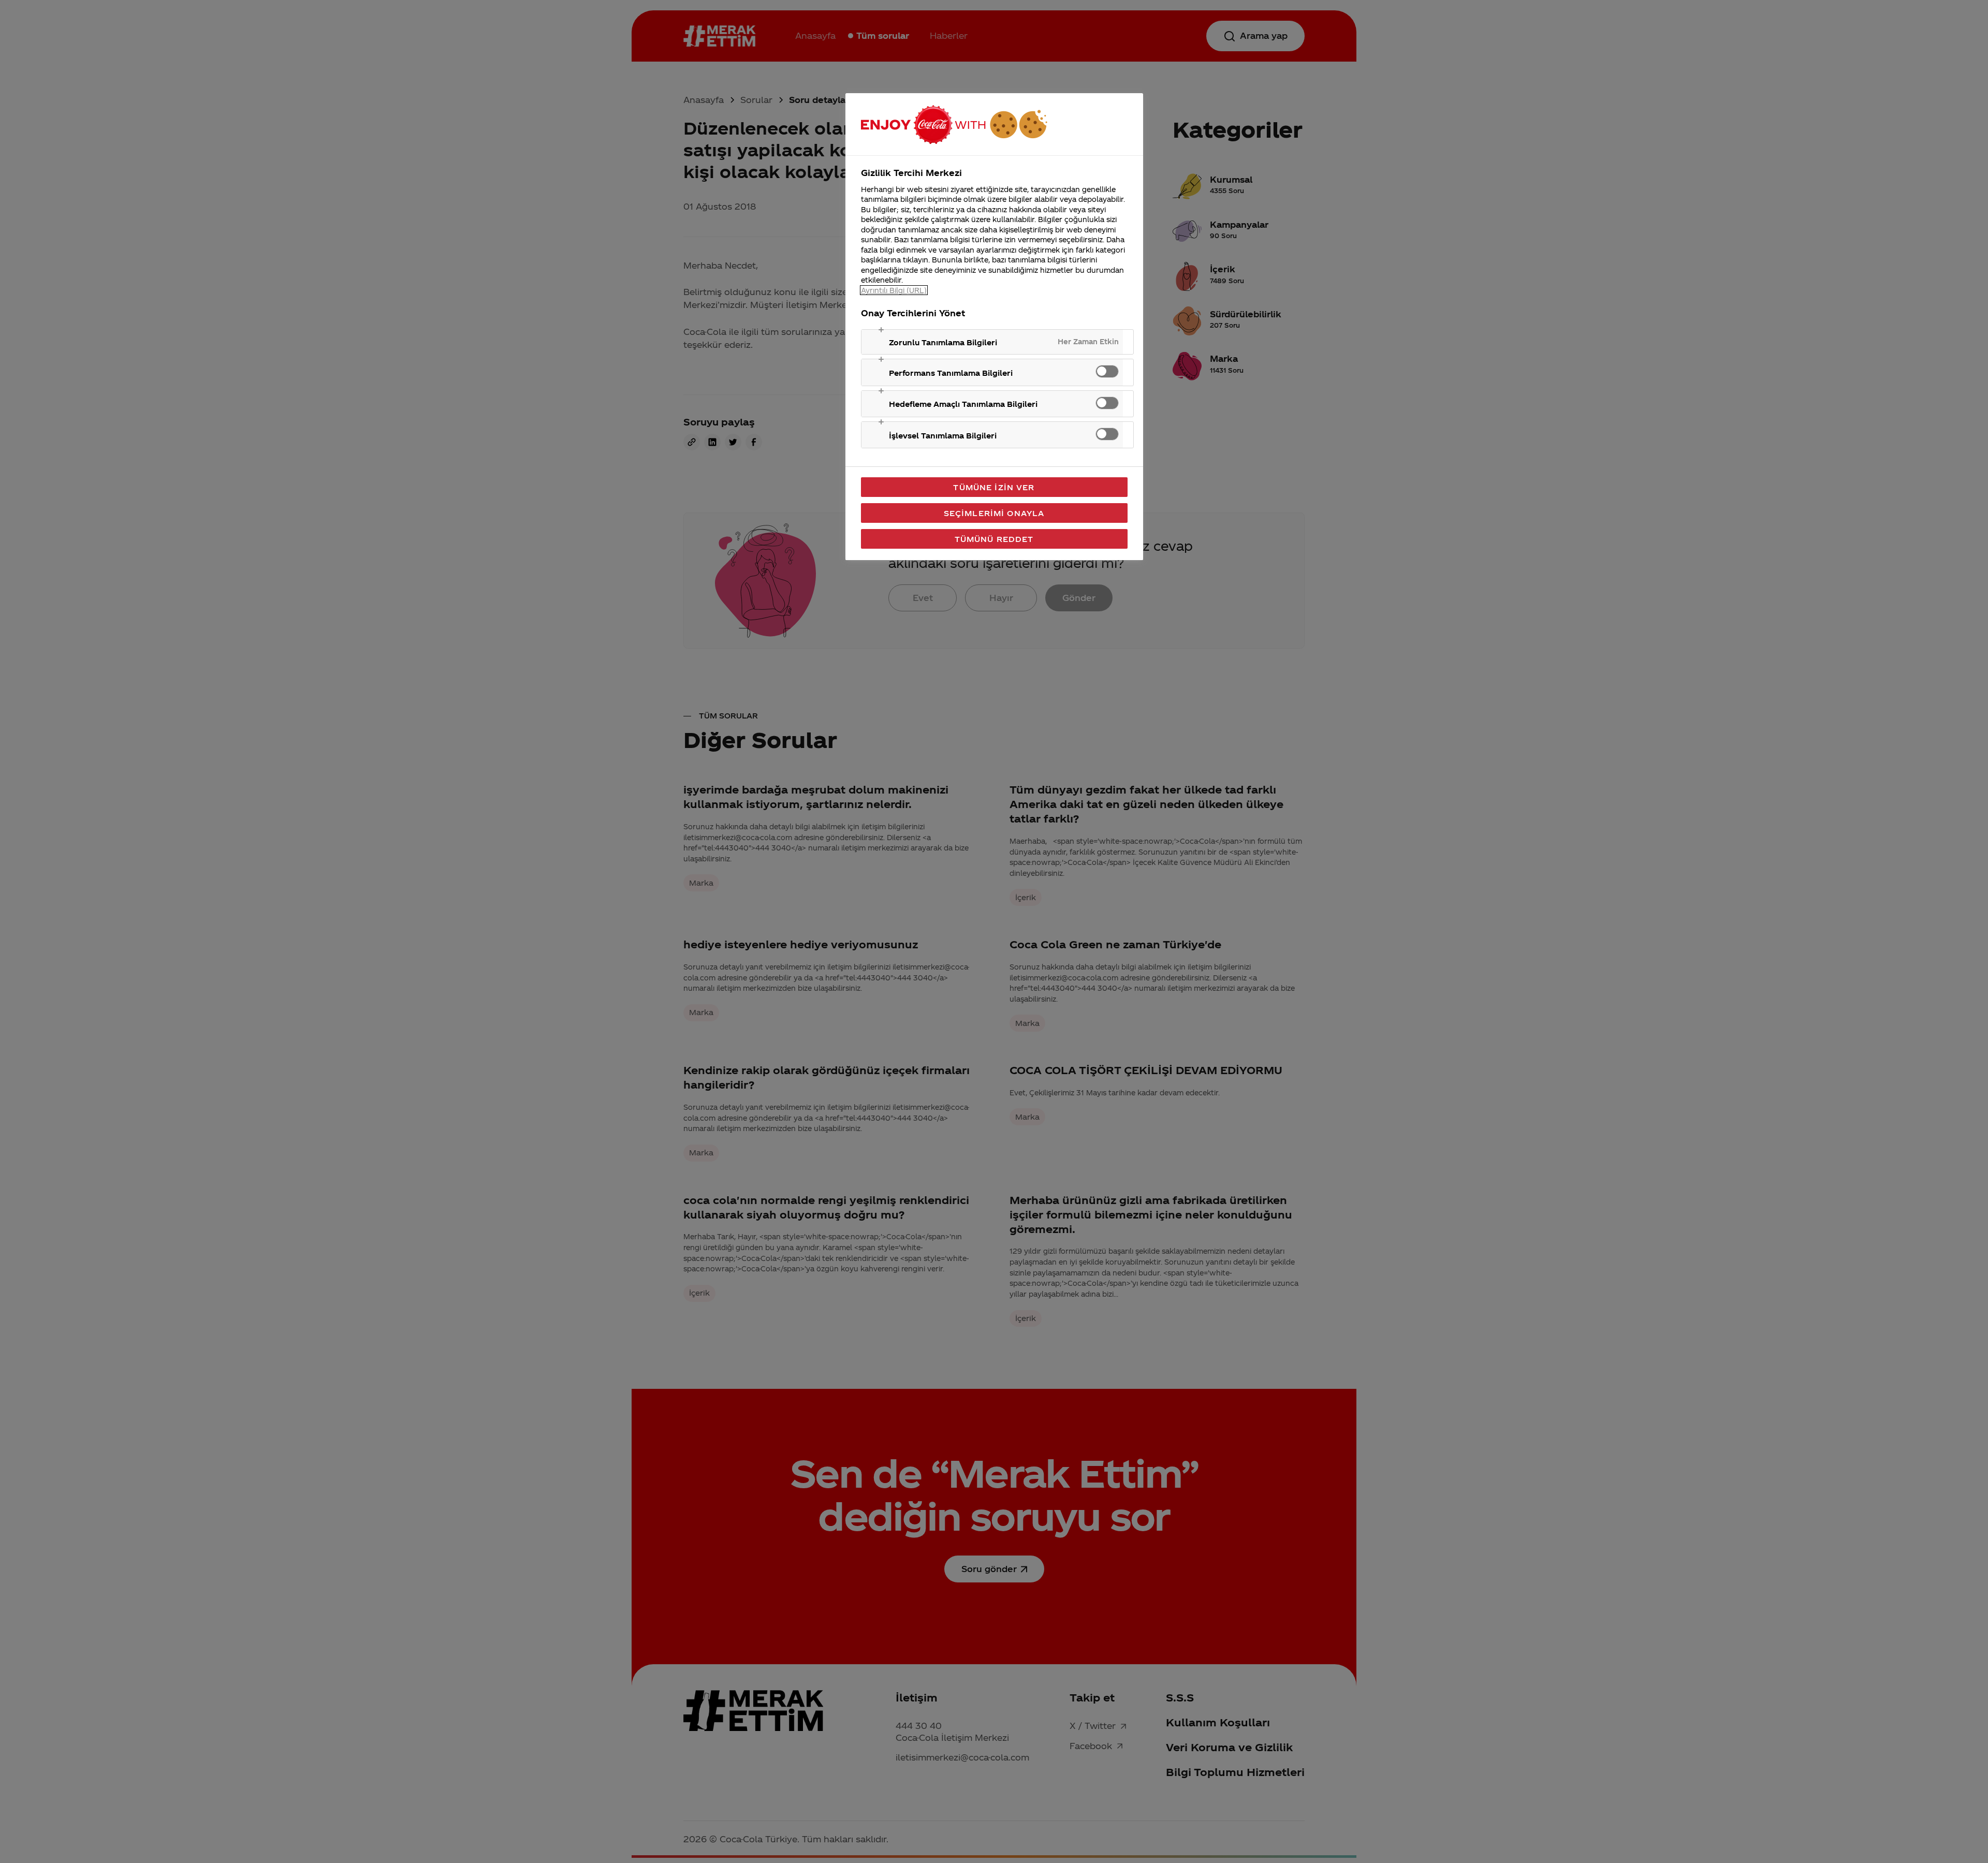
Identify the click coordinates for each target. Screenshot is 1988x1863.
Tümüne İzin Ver (994, 487)
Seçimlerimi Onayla (994, 513)
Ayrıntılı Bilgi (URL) (894, 290)
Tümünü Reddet (994, 539)
